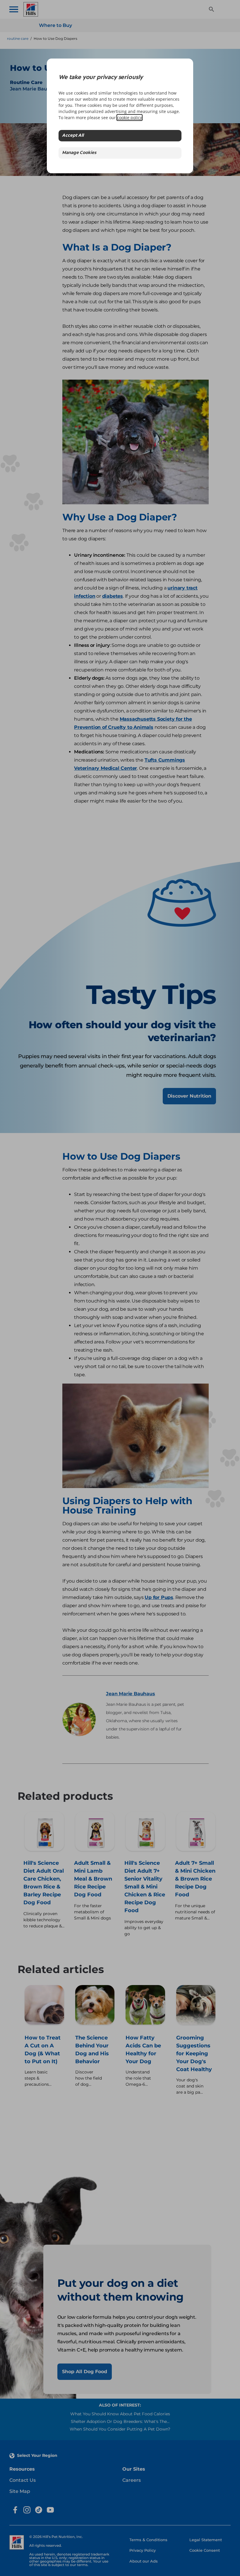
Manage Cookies (79, 153)
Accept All (73, 136)
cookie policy (130, 118)
